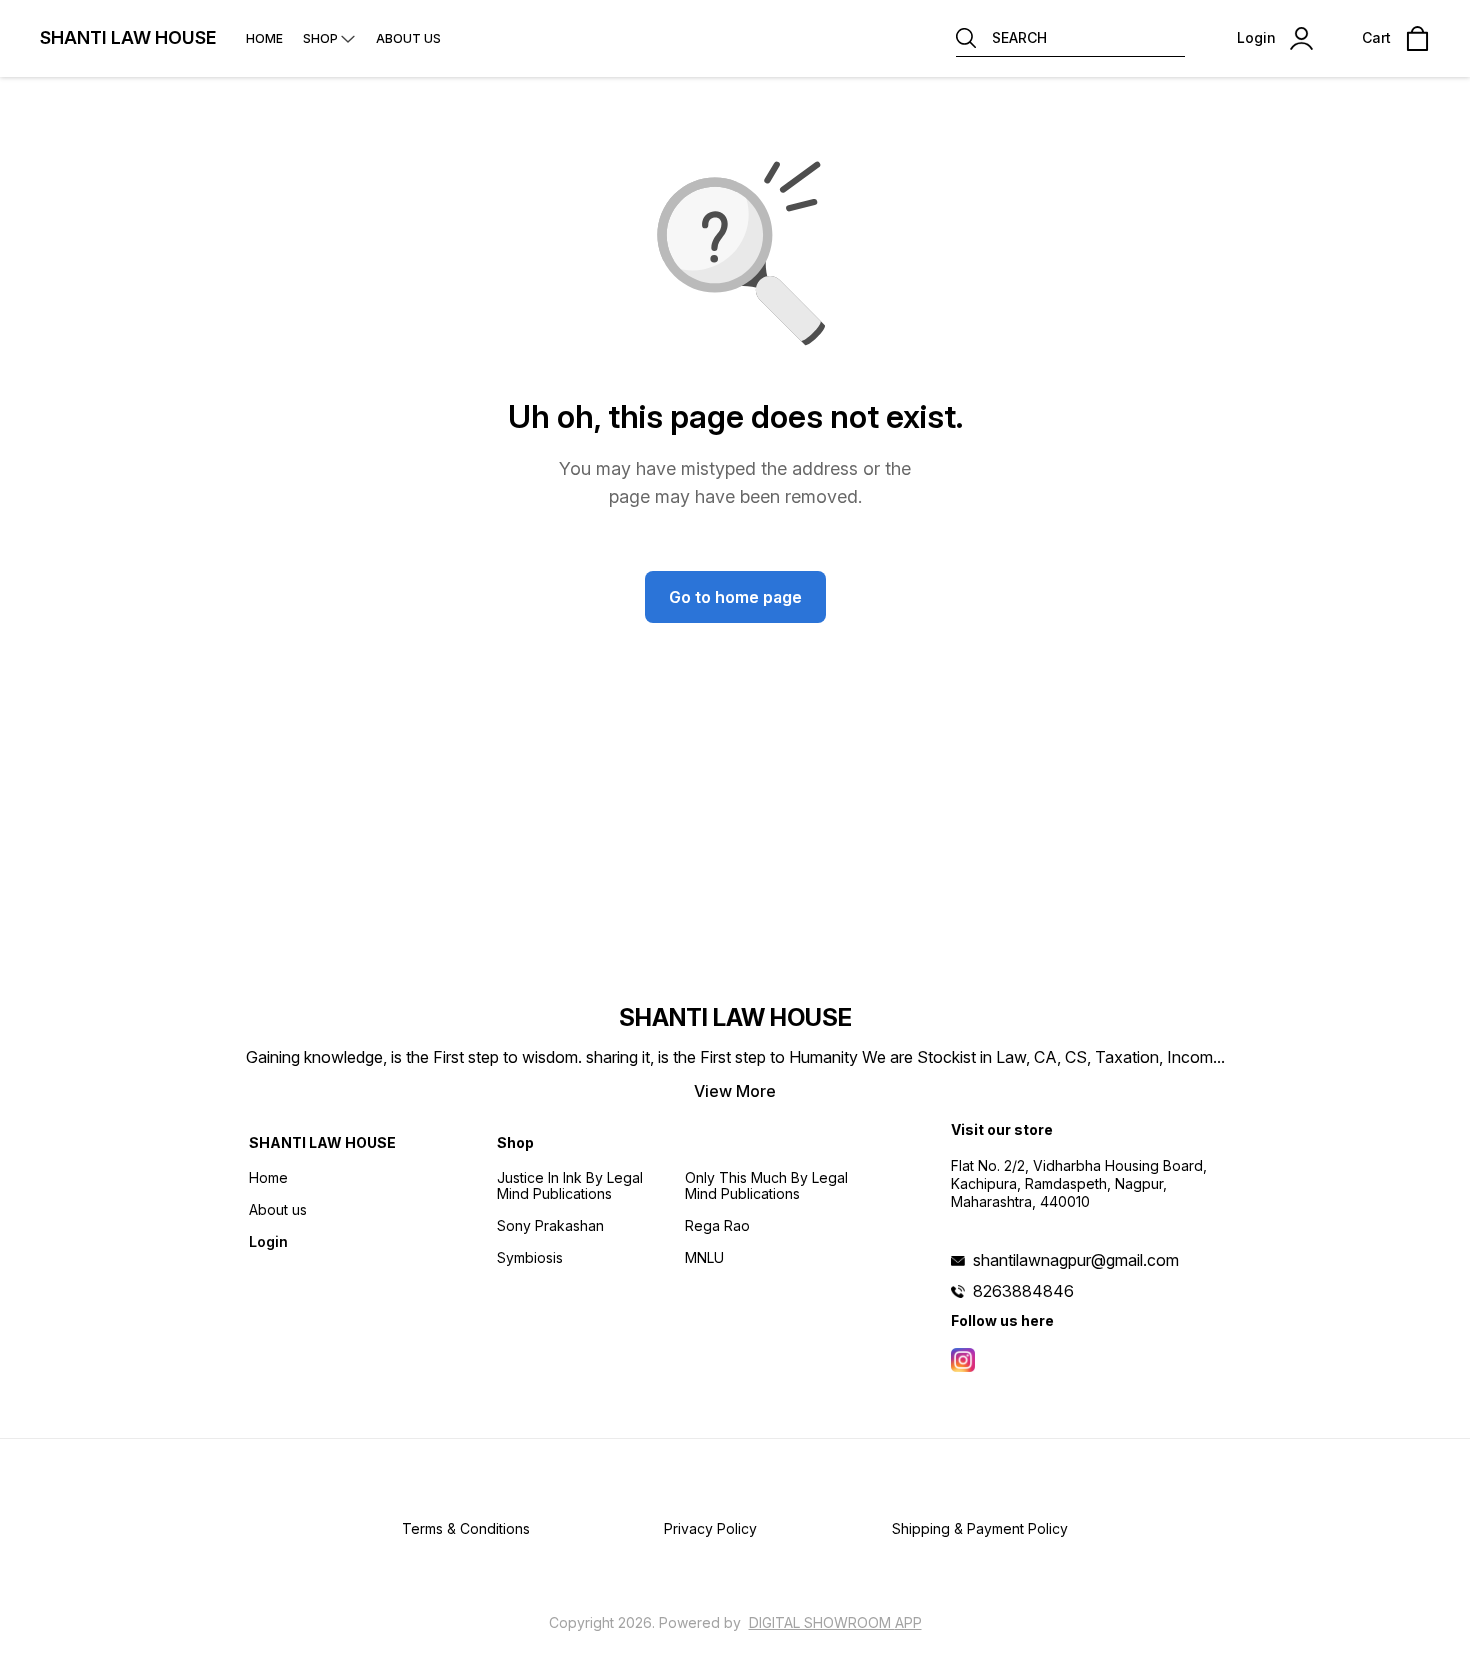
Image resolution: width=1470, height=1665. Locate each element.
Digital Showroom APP (835, 1622)
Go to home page (735, 597)
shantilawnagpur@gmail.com (1076, 1260)
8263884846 (1023, 1291)
